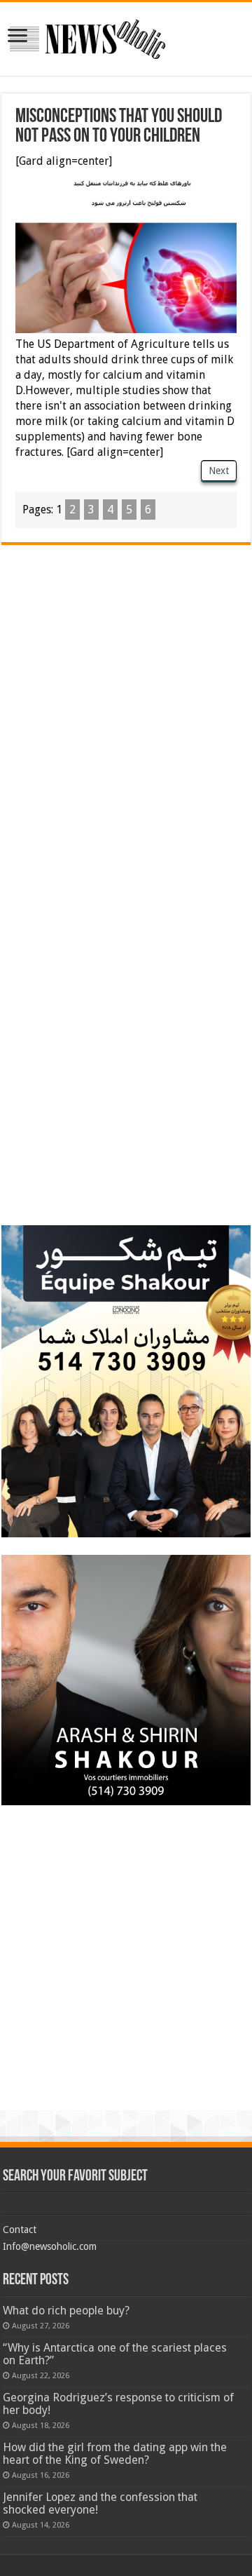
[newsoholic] (87, 36)
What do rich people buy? (66, 2311)
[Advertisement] (126, 671)
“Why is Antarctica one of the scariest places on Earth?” (115, 2354)
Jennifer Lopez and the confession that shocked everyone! (100, 2503)
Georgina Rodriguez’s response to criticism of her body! (118, 2404)
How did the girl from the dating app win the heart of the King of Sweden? (115, 2454)
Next (219, 471)
